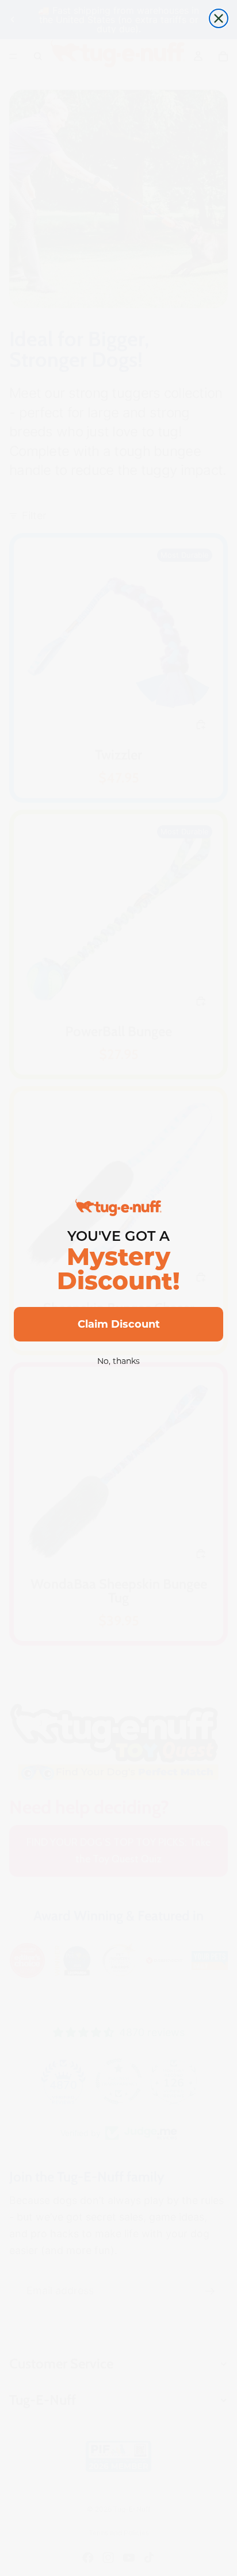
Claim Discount (119, 1324)
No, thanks (118, 1361)
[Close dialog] (219, 18)
